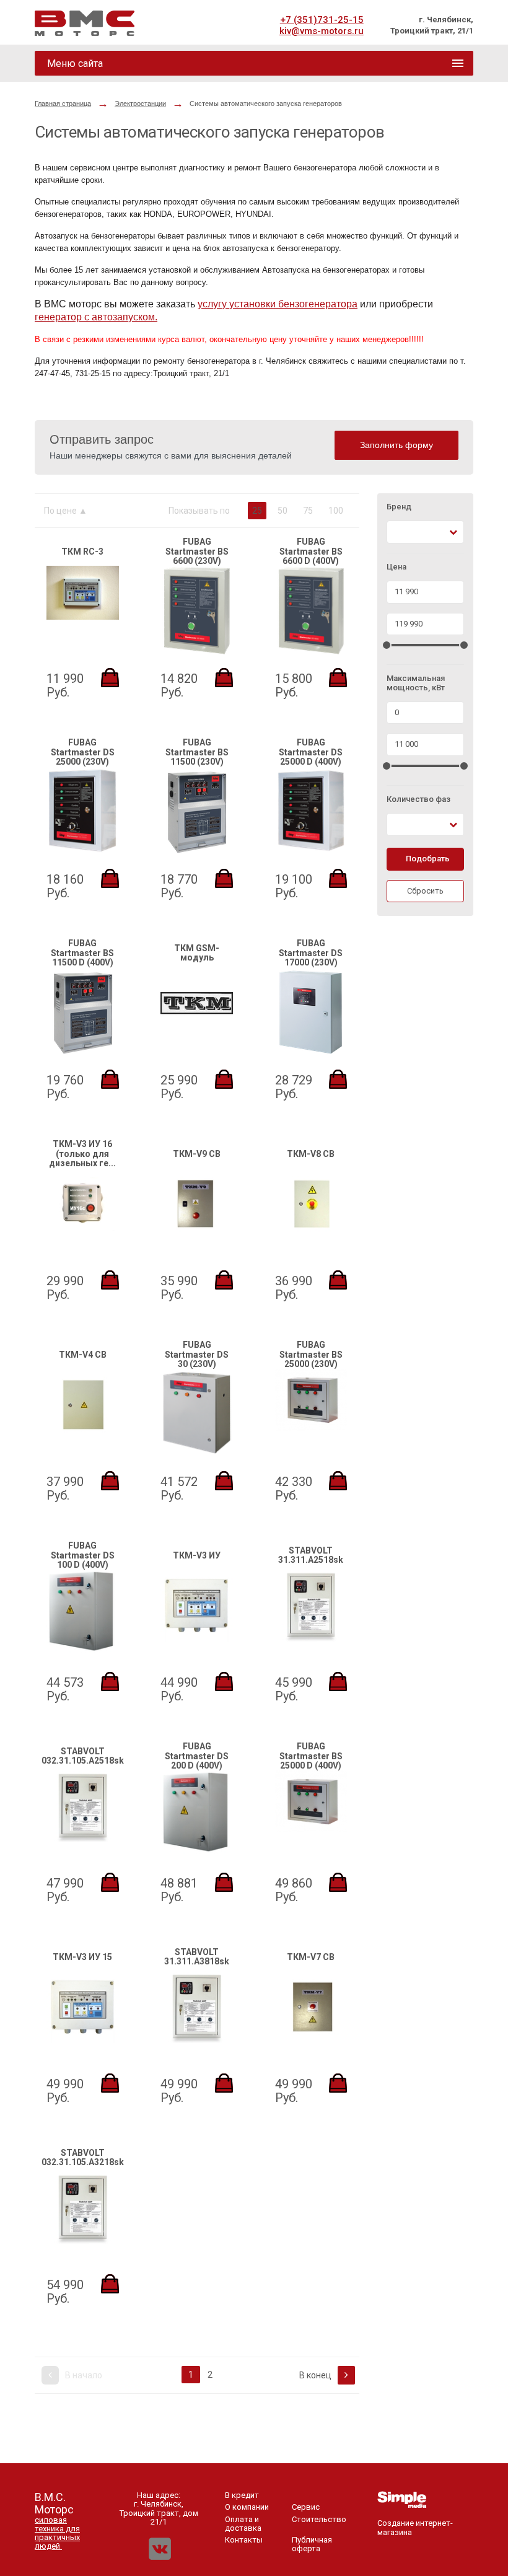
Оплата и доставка (243, 2524)
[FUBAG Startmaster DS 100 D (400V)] (82, 1651)
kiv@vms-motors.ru (322, 31)
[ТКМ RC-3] (83, 617)
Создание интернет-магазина (415, 2527)
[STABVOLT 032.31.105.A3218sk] (83, 2241)
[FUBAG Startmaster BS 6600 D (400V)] (311, 652)
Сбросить (425, 891)
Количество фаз (418, 799)
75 (308, 511)
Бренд (399, 507)
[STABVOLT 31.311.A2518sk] (311, 1639)
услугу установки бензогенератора (278, 304)
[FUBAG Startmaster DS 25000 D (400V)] (311, 852)
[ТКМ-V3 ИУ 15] (83, 2040)
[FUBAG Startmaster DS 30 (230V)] (196, 1454)
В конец (316, 2375)
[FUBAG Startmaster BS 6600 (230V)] (196, 652)
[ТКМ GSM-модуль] (197, 1036)
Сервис (306, 2507)
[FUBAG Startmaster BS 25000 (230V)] (311, 1428)
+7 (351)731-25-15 (322, 20)
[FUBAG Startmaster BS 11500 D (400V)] (83, 1054)
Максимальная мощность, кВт (416, 683)
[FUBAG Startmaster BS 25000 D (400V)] (311, 1830)
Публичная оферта (312, 2544)
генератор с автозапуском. (96, 317)
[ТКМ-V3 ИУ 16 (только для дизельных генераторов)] (83, 1237)
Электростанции (140, 103)
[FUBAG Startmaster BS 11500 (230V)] (197, 854)
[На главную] (85, 23)
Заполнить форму (396, 445)
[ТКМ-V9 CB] (197, 1237)
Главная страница (63, 103)
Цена (396, 567)
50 (282, 511)
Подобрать (428, 859)
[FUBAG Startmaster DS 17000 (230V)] (311, 1054)
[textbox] (398, 532)
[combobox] (425, 532)
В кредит (242, 2495)
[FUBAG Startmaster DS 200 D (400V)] (196, 1851)
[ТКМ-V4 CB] (83, 1438)
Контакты (244, 2540)
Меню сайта (75, 64)
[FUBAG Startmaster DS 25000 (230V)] (82, 852)
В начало (83, 2375)
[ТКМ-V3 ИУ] (197, 1639)
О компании (247, 2507)
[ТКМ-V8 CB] (311, 1237)
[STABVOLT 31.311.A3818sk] (197, 2040)
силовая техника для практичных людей (57, 2533)
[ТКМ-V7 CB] (311, 2040)
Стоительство (319, 2519)
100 (336, 511)
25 (257, 511)
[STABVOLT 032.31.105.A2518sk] (83, 1840)
